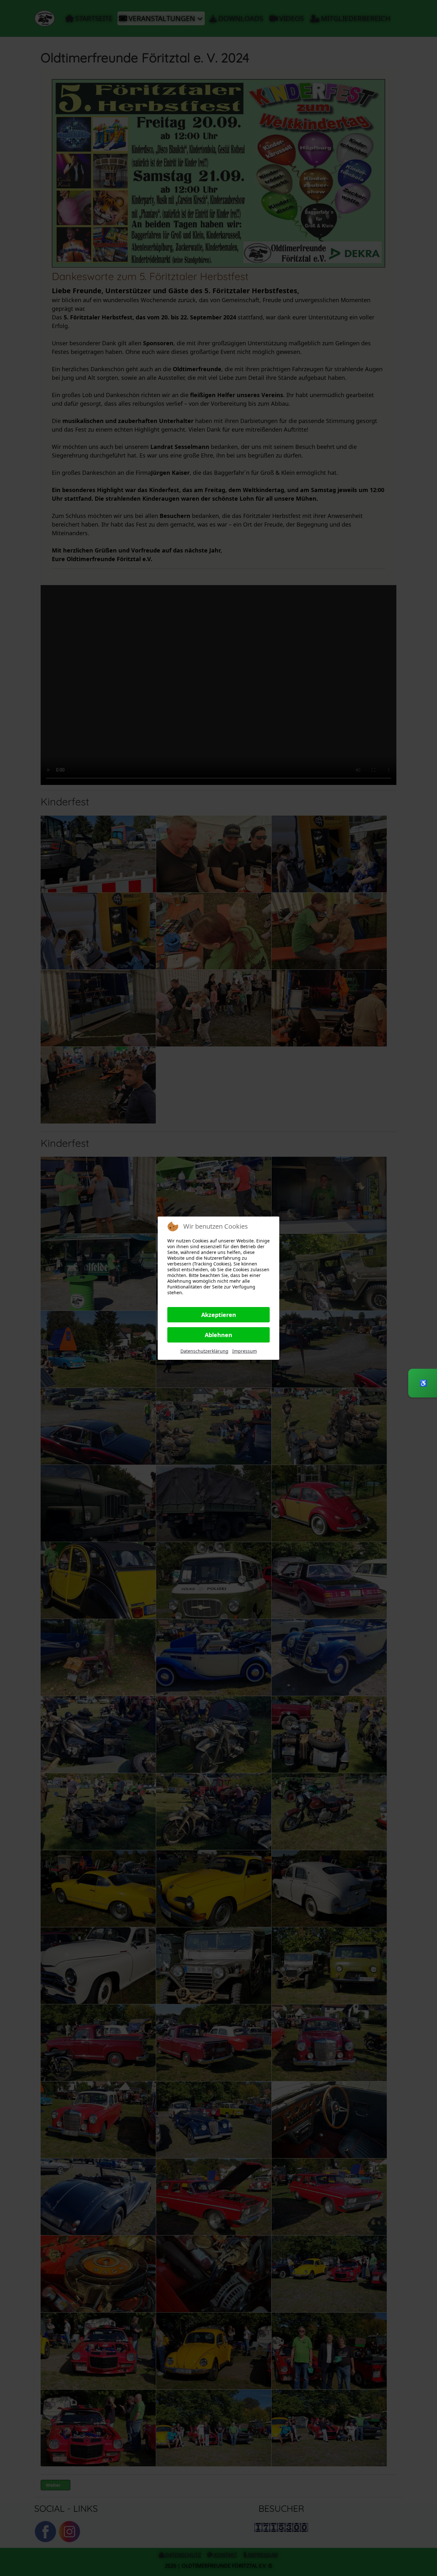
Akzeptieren (219, 1315)
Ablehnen (219, 1335)
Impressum (245, 1351)
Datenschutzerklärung (204, 1351)
